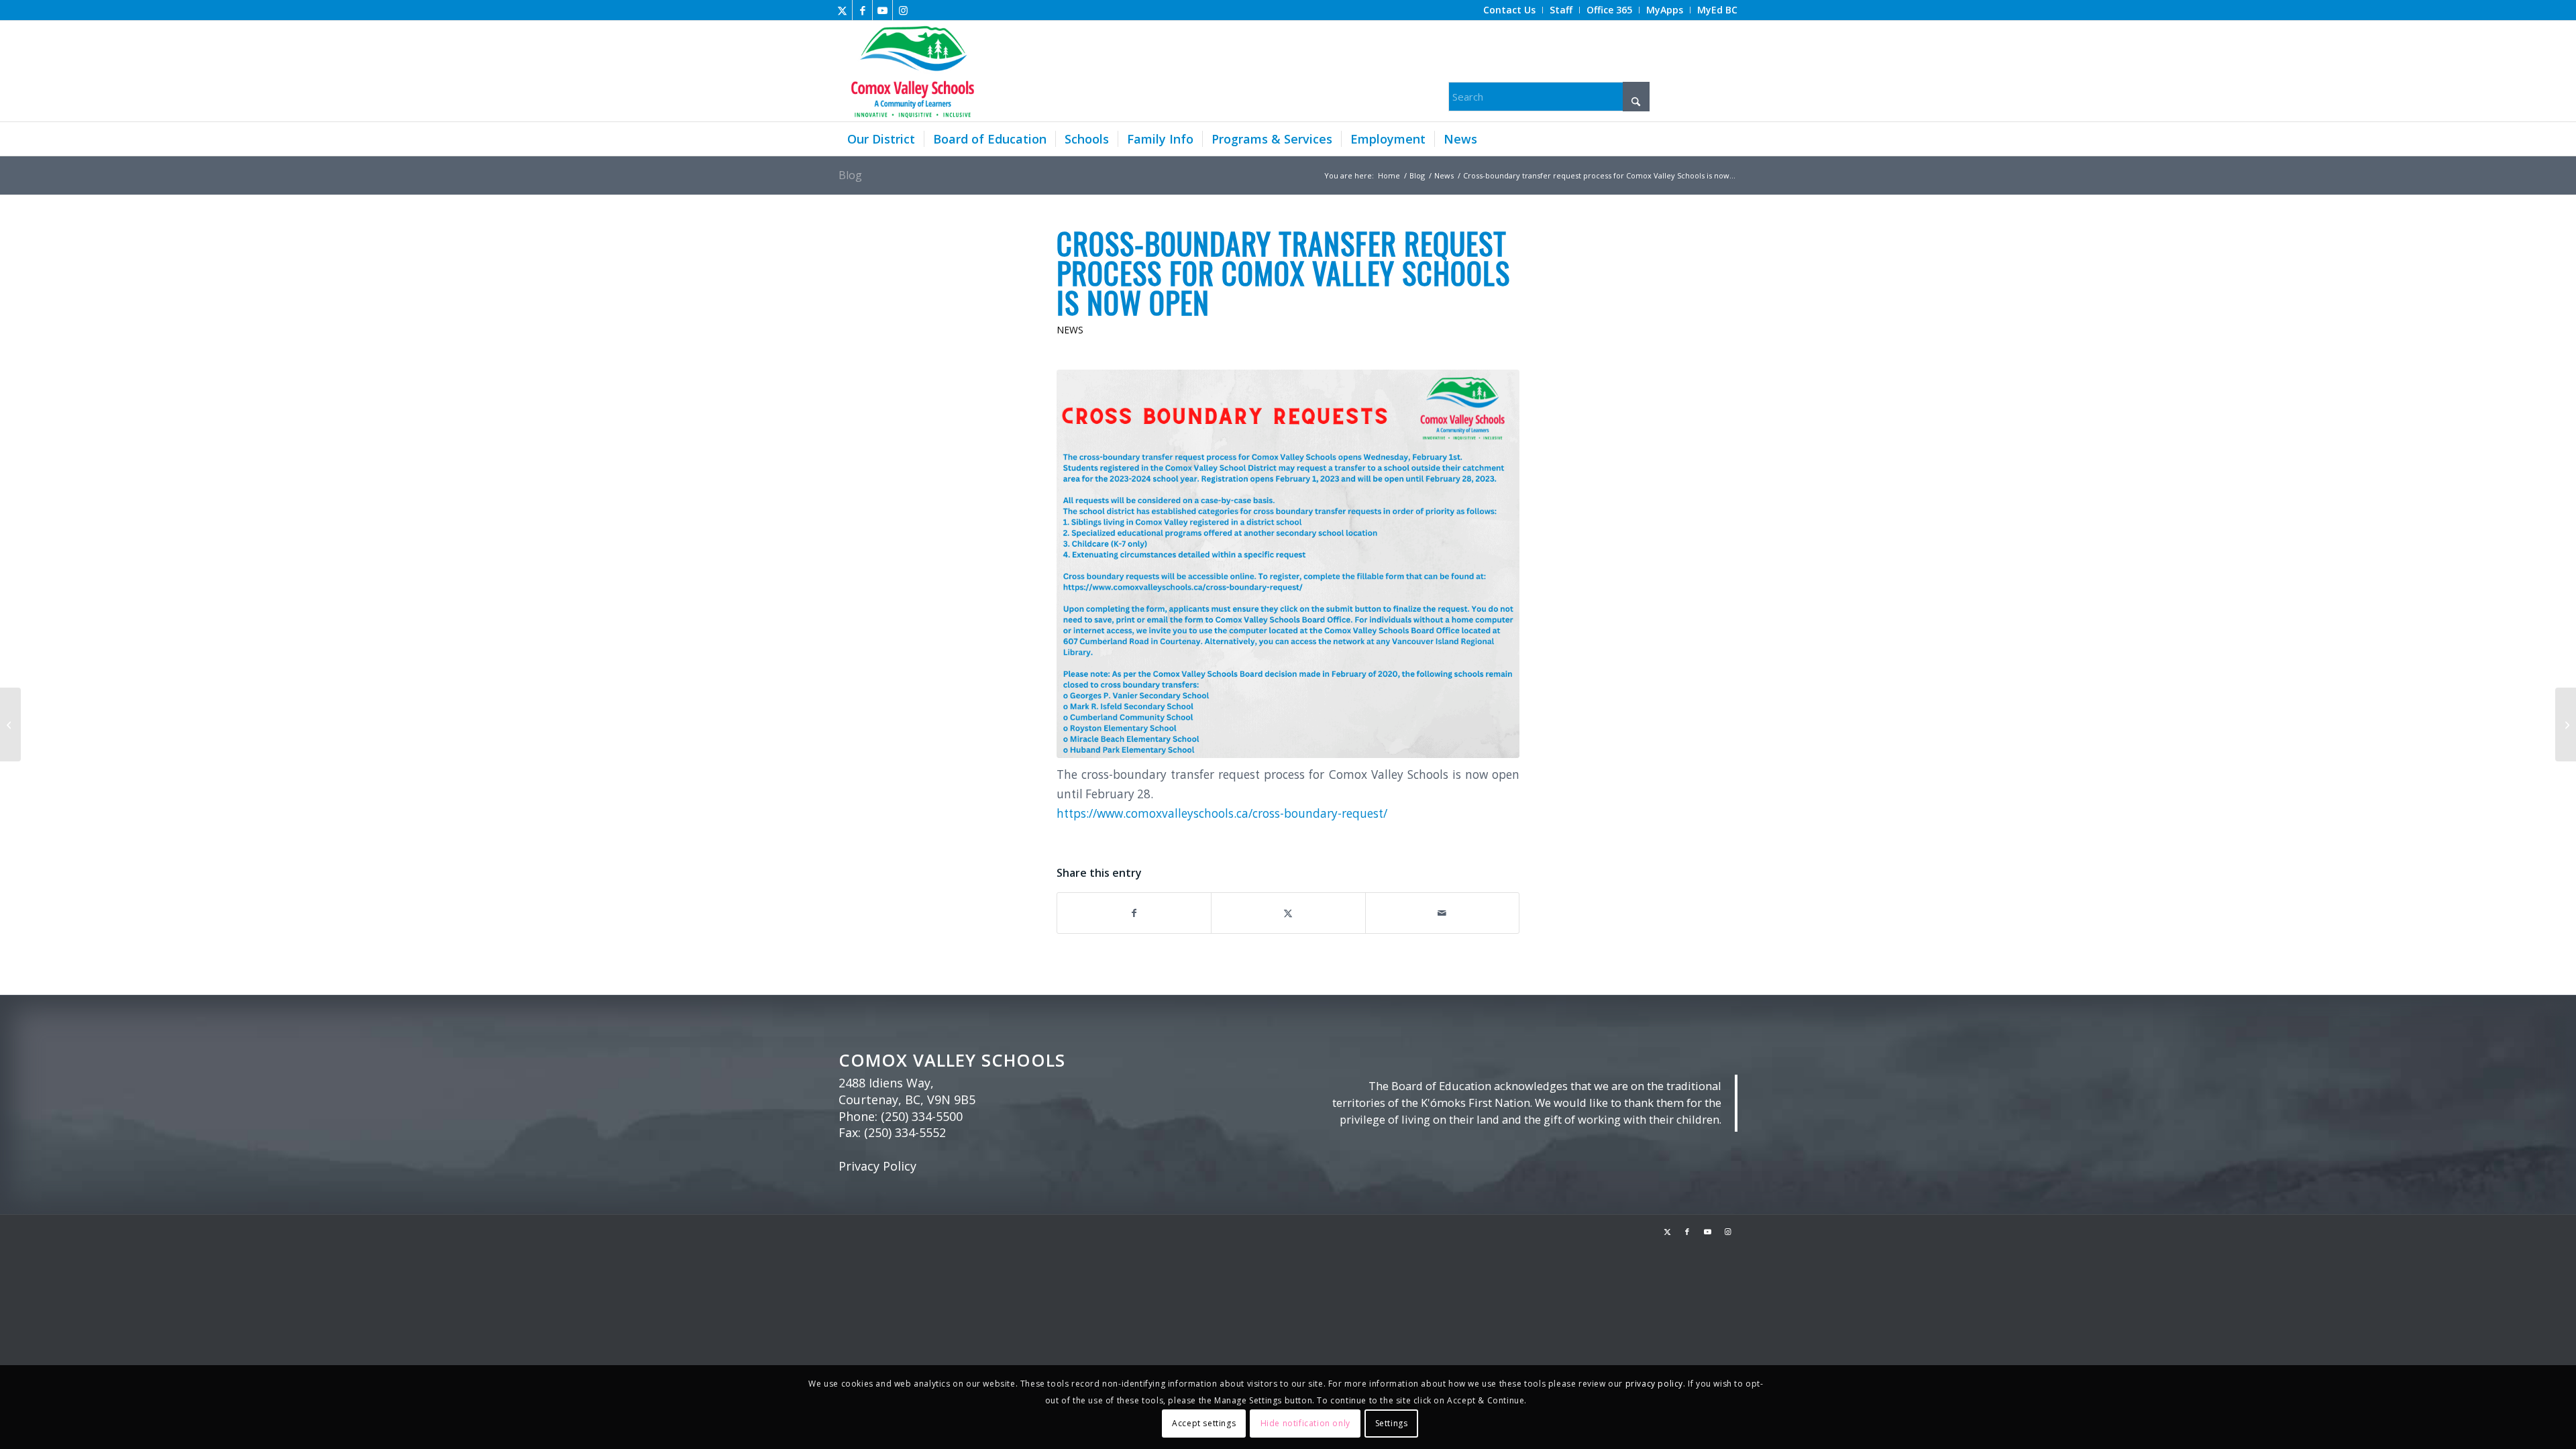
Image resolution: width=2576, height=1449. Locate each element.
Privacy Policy (877, 1166)
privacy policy (1654, 1384)
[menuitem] (1510, 10)
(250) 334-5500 (922, 1116)
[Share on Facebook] (1134, 913)
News (1070, 330)
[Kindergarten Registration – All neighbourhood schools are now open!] (10, 724)
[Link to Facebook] (862, 10)
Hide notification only (1305, 1423)
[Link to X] (842, 10)
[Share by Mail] (1442, 913)
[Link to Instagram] (903, 10)
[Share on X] (1288, 913)
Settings (1392, 1423)
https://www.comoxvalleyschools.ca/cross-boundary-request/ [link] (1222, 813)
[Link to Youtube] (882, 10)
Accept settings (1204, 1423)
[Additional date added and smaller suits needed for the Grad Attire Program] (2566, 724)
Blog (850, 175)
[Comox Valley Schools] (911, 71)
